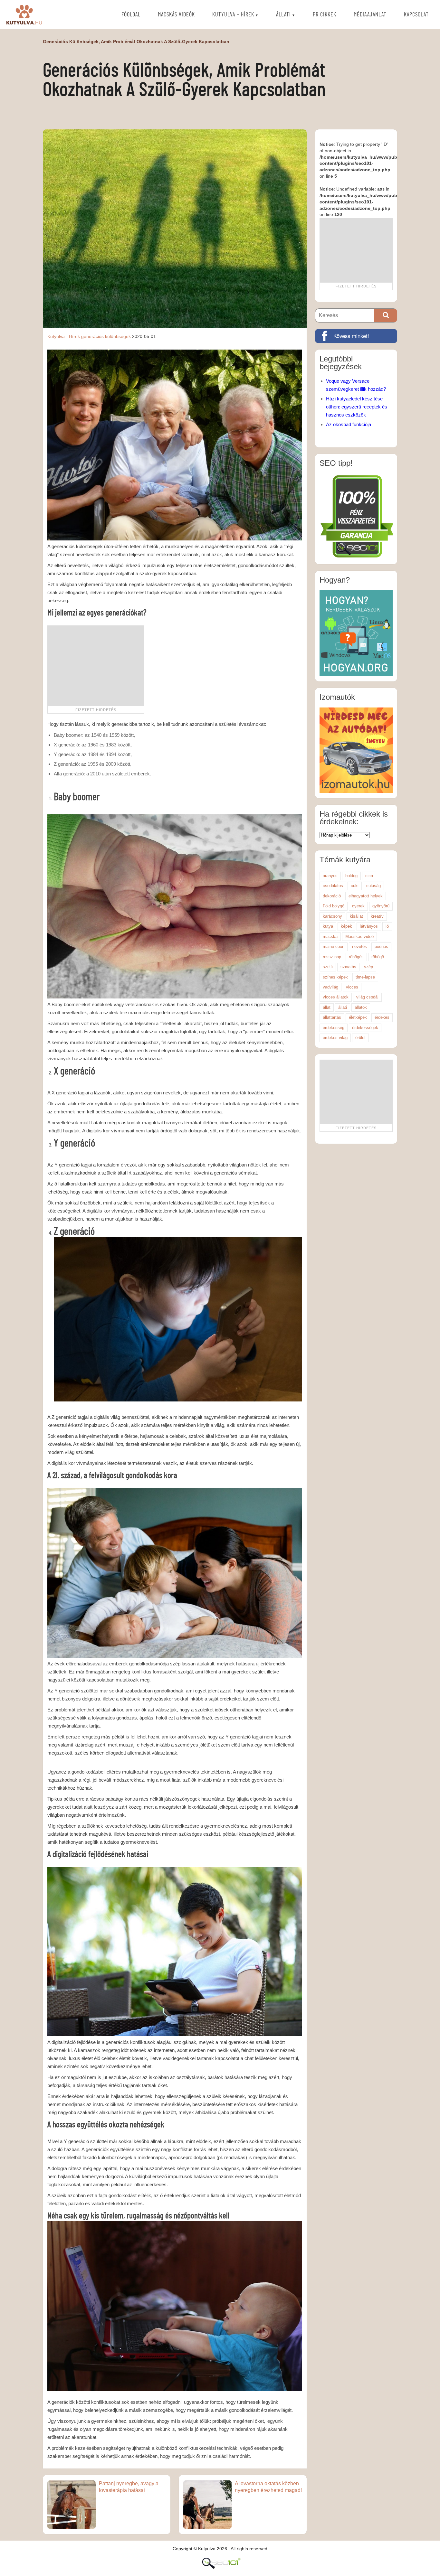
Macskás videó (359, 937)
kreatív (377, 916)
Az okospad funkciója (349, 424)
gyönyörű (381, 906)
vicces (352, 987)
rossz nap (332, 957)
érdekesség (334, 1028)
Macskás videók (176, 15)
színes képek (335, 977)
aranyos (330, 876)
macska (330, 937)
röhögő (378, 957)
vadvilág (330, 987)
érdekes (382, 1017)
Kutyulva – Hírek (233, 15)
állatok (361, 1007)
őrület (360, 1038)
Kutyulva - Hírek (64, 336)
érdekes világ (335, 1038)
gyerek (358, 906)
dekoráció (332, 896)
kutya (328, 926)
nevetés (359, 946)
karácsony (332, 916)
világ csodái (367, 997)
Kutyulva (24, 14)
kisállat (356, 916)
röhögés (356, 957)
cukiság (373, 886)
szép (368, 967)
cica (369, 876)
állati (343, 1007)
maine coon (334, 946)
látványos (369, 926)
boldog (351, 876)
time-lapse (365, 977)
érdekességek (365, 1028)
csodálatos (333, 886)
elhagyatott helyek (366, 896)
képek (346, 926)
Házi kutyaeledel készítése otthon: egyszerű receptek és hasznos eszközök (357, 407)
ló (387, 926)
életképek (358, 1017)
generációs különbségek (106, 336)
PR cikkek (325, 15)
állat (327, 1007)
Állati (283, 15)
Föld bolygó (334, 906)
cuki (355, 886)
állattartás (332, 1017)
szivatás (348, 967)
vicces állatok (336, 997)
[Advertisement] (96, 666)
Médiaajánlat (370, 15)
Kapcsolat (416, 15)
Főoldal (131, 15)
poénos (381, 946)
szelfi (328, 967)
